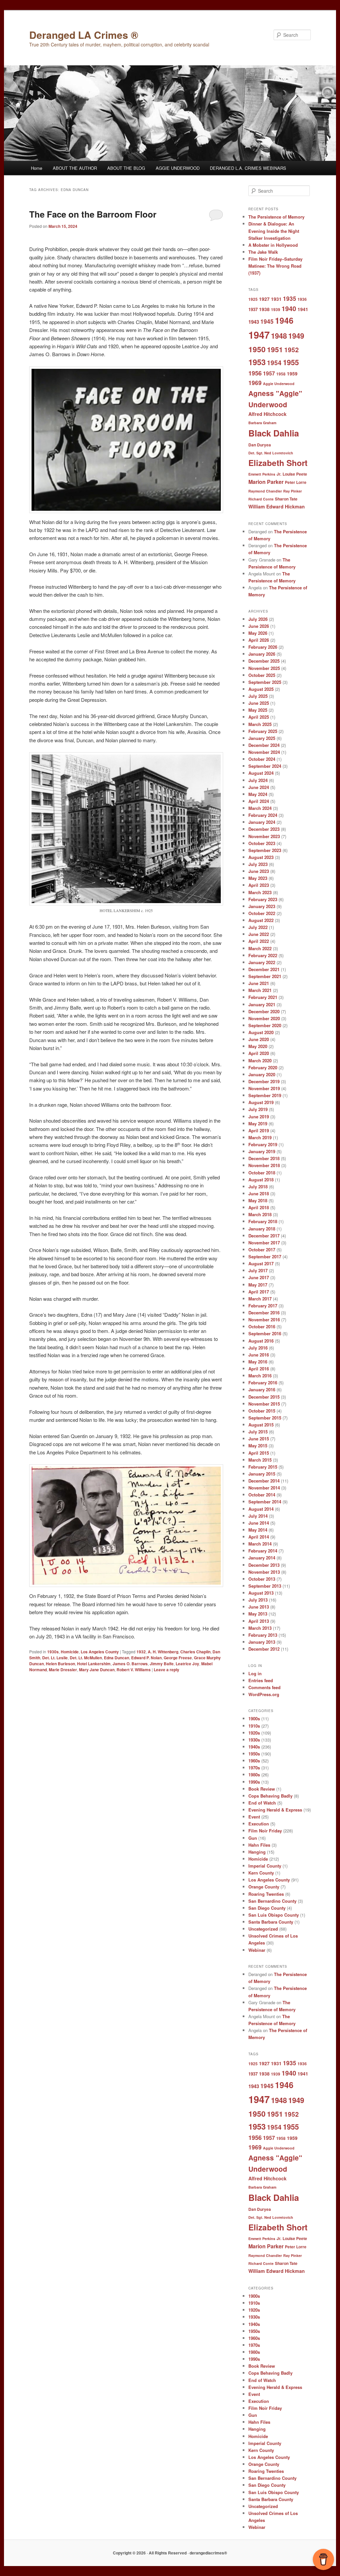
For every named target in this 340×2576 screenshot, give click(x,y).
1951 (275, 349)
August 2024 (261, 773)
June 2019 (259, 1117)
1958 (281, 374)
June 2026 (259, 626)
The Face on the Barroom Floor (93, 214)
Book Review (262, 1789)
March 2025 (260, 724)
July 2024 (258, 780)
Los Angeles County (100, 1652)
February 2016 (263, 1383)
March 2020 (260, 1060)
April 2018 (259, 1207)
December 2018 (264, 1158)
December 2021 (264, 969)
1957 (269, 373)
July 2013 (258, 1600)
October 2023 (262, 843)
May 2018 (258, 1200)
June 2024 (259, 787)
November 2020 (264, 1018)
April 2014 (259, 1537)
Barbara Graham (262, 423)
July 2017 (258, 1270)
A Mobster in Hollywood (273, 245)
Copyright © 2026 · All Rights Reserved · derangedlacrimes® (170, 2553)
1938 (264, 309)
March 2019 (260, 1137)
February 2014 (263, 1551)
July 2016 (258, 1348)
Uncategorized (263, 1929)
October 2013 (262, 1579)
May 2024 (258, 794)
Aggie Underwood (279, 384)
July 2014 (258, 1516)
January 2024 (262, 822)
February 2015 (263, 1467)
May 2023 (258, 878)
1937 (253, 309)
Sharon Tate (286, 499)
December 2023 (264, 829)
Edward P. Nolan (146, 1658)
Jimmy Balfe (162, 1664)
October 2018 (262, 1173)
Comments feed (264, 1687)
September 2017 (265, 1256)
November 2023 (264, 836)
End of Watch (262, 1803)
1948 (279, 336)
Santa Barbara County (271, 1922)
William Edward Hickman (277, 506)
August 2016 (261, 1341)
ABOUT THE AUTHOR (75, 168)
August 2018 (261, 1180)
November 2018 (264, 1165)
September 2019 (265, 1095)
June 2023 (259, 871)
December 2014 (264, 1481)
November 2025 (264, 668)
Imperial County (265, 1866)
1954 (274, 363)
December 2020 (264, 1011)
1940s (254, 1747)
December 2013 (264, 1565)
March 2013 (260, 1628)
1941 (303, 309)
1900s (254, 1718)
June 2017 (259, 1277)
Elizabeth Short (278, 463)
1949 (296, 336)
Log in (255, 1673)
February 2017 (263, 1306)
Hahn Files (259, 1845)
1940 (289, 308)
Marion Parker (266, 482)
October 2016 (262, 1326)
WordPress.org (264, 1694)
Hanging (257, 1852)
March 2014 (260, 1544)
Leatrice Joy (187, 1664)
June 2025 (259, 703)
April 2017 (259, 1292)
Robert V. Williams (134, 1670)
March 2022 (260, 948)
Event (254, 1817)
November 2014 (264, 1488)
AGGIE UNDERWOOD (178, 168)
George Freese (178, 1658)
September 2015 (265, 1418)
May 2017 (258, 1285)
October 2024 (262, 759)
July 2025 (258, 696)
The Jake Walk (263, 252)
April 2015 (259, 1453)
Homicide (70, 1652)
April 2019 (259, 1130)
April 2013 (259, 1621)
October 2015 (262, 1411)
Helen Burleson (60, 1664)
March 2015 (260, 1460)
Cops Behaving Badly (270, 1796)
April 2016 (259, 1369)
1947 (259, 335)
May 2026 (258, 633)
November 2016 (264, 1320)
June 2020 (259, 1039)
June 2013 (259, 1607)
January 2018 (262, 1229)
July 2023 (258, 864)
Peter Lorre (296, 482)
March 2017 (260, 1299)
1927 (264, 299)
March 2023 (260, 892)
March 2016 (260, 1376)
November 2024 (264, 752)
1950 (257, 349)
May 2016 (258, 1362)
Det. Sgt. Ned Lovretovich (271, 453)
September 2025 (265, 682)
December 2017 (264, 1236)
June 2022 (259, 934)
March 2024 (260, 808)
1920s (254, 1733)
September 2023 (265, 850)
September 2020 (265, 1025)
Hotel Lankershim (94, 1664)
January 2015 (262, 1474)
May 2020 (258, 1046)
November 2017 (264, 1243)
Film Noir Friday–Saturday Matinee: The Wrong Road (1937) (275, 266)
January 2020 (262, 1074)
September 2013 (265, 1586)
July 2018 (258, 1187)
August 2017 (261, 1263)
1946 (284, 320)
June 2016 (259, 1355)
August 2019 (261, 1102)
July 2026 (258, 619)
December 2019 (264, 1081)
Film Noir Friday (265, 1831)
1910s (254, 1726)
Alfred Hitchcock (267, 414)
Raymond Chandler (265, 491)
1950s (254, 1754)
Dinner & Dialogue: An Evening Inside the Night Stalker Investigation (274, 231)
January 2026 (262, 654)
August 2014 (261, 1509)
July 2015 (258, 1432)
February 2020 (263, 1067)
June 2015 (259, 1439)
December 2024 (264, 745)
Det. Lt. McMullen (86, 1658)
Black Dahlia (274, 433)
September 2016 (265, 1333)
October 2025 (262, 675)
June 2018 (259, 1193)
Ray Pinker (293, 491)
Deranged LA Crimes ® (84, 35)
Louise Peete (295, 474)
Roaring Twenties (266, 1894)
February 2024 (263, 815)
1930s (53, 1652)
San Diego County (267, 1908)
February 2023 (263, 899)
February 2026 (263, 647)
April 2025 (259, 717)
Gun (253, 1838)
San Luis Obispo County (274, 1915)
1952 (292, 350)
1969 (255, 383)
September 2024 (265, 766)
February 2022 (263, 955)
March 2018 (260, 1214)
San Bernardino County (272, 1901)
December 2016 (264, 1313)
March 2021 (260, 990)
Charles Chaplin (195, 1652)
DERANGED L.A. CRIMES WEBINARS (248, 168)
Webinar (257, 1950)
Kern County (261, 1873)
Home (37, 168)
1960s (254, 1761)
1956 (255, 373)
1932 (141, 1652)
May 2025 (258, 710)
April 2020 (259, 1053)
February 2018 (263, 1221)
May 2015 (258, 1446)
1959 (292, 373)
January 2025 (262, 738)
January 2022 (262, 962)
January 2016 (262, 1389)
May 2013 (258, 1614)
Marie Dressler (63, 1670)
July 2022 (258, 927)
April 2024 (259, 801)
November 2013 (264, 1572)
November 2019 (264, 1088)
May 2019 (258, 1123)
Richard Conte (261, 499)
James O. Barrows (130, 1664)
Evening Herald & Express (275, 1810)
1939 (276, 309)
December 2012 (264, 1649)
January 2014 (262, 1558)
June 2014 (259, 1523)
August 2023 (261, 857)
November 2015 (264, 1404)
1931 (276, 299)
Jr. (279, 474)
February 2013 (263, 1635)
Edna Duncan (117, 1658)
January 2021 (262, 1004)
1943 (254, 322)
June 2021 (259, 983)
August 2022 (261, 920)
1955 (291, 362)
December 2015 (264, 1397)
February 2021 (263, 997)
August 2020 (261, 1032)
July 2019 (258, 1109)
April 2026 (259, 640)
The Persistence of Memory (276, 217)
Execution (259, 1824)
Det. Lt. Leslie (55, 1658)
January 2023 (262, 906)
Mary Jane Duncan (97, 1670)
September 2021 (265, 976)
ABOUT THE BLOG (126, 168)
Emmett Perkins (262, 474)
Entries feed (261, 1680)
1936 (302, 299)
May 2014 (258, 1530)
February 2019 (263, 1144)
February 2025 (263, 731)
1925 (253, 299)
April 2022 (259, 941)
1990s (254, 1782)
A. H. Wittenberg (163, 1652)
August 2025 (261, 689)
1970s (254, 1768)
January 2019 (262, 1151)
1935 (290, 298)
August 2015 (261, 1425)
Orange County (264, 1887)
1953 (257, 362)
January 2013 (262, 1642)
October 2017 (262, 1250)
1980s (254, 1775)
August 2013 (261, 1593)
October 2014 (262, 1495)
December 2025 (264, 661)
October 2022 (262, 913)
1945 (267, 321)
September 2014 (265, 1502)
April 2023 (259, 885)
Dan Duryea (260, 445)
